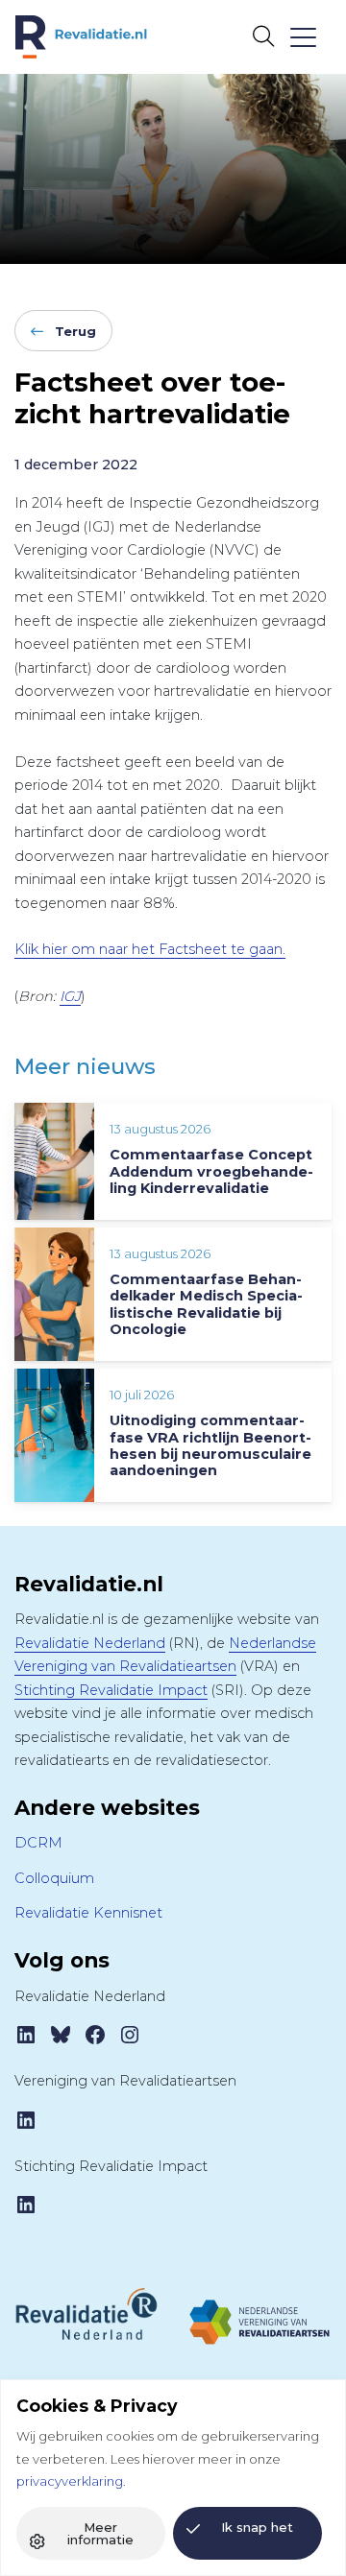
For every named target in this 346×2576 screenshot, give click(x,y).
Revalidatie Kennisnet (88, 1913)
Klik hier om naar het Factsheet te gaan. (150, 949)
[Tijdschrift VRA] (259, 2314)
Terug (75, 331)
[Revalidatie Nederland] (86, 2313)
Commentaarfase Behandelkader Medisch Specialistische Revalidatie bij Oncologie (206, 1304)
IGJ (70, 996)
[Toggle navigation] (302, 37)
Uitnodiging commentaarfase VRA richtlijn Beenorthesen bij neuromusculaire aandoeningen (210, 1445)
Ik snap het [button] (257, 2527)
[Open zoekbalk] (263, 36)
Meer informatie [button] (100, 2533)
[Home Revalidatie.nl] (81, 37)
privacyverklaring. (71, 2481)
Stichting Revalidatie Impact (111, 1690)
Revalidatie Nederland (90, 1643)
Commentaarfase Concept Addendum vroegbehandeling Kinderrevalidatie (211, 1171)
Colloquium (54, 1878)
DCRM (38, 1843)
